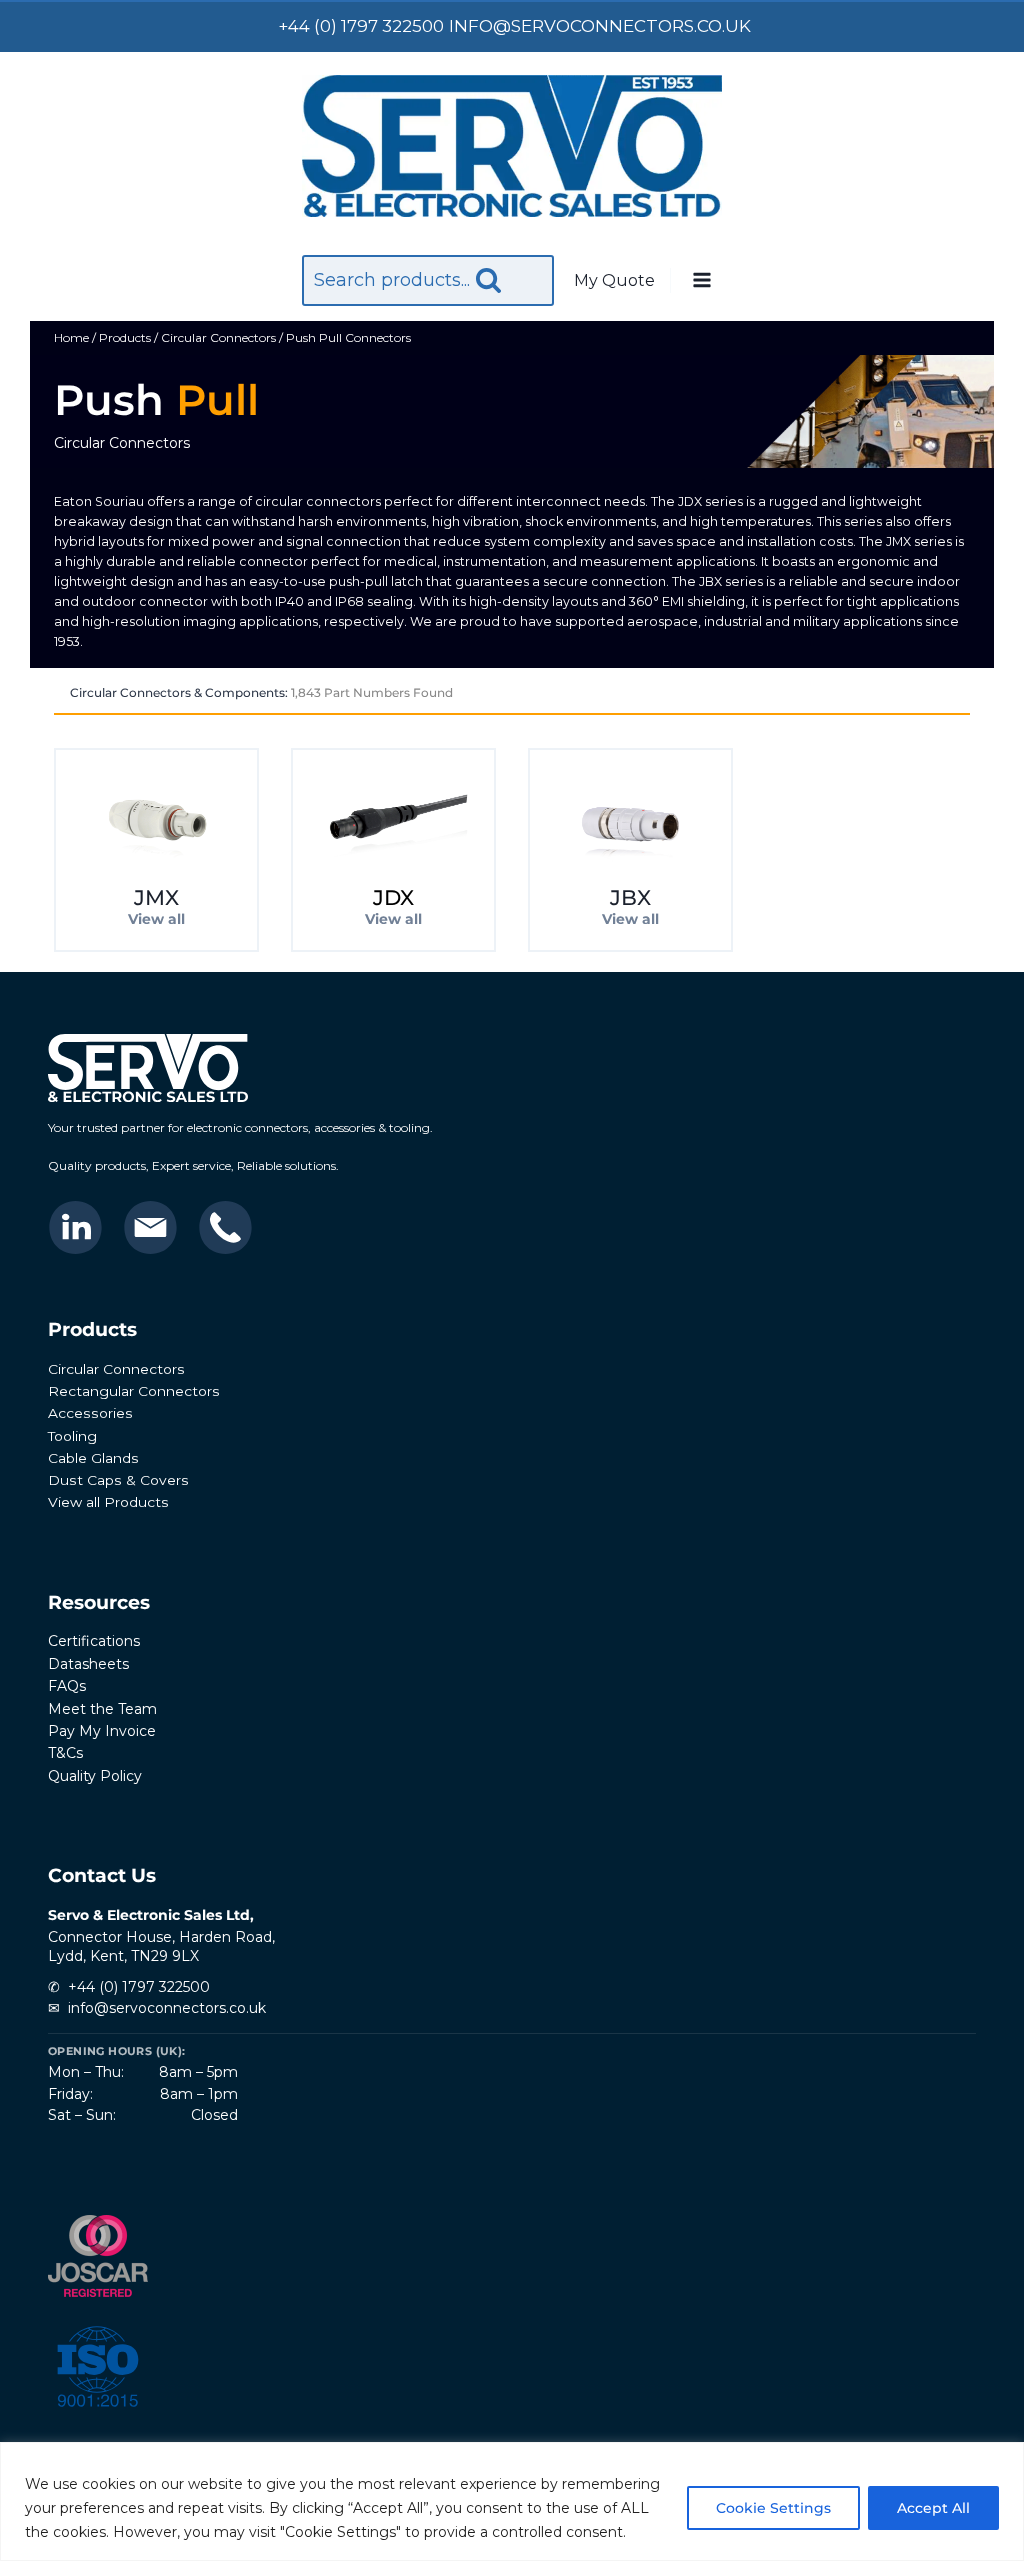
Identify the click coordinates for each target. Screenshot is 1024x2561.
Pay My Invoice (102, 1731)
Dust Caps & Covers (118, 1480)
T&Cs (65, 1753)
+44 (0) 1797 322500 (139, 1987)
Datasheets (88, 1664)
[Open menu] (701, 281)
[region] (512, 2501)
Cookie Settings (773, 2508)
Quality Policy (95, 1776)
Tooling (72, 1436)
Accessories (90, 1413)
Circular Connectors (116, 1369)
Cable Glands (93, 1458)
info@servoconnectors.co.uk (167, 2008)
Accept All (933, 2508)
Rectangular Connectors (134, 1391)
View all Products (108, 1502)
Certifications (94, 1641)
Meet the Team (102, 1709)
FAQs (67, 1686)
